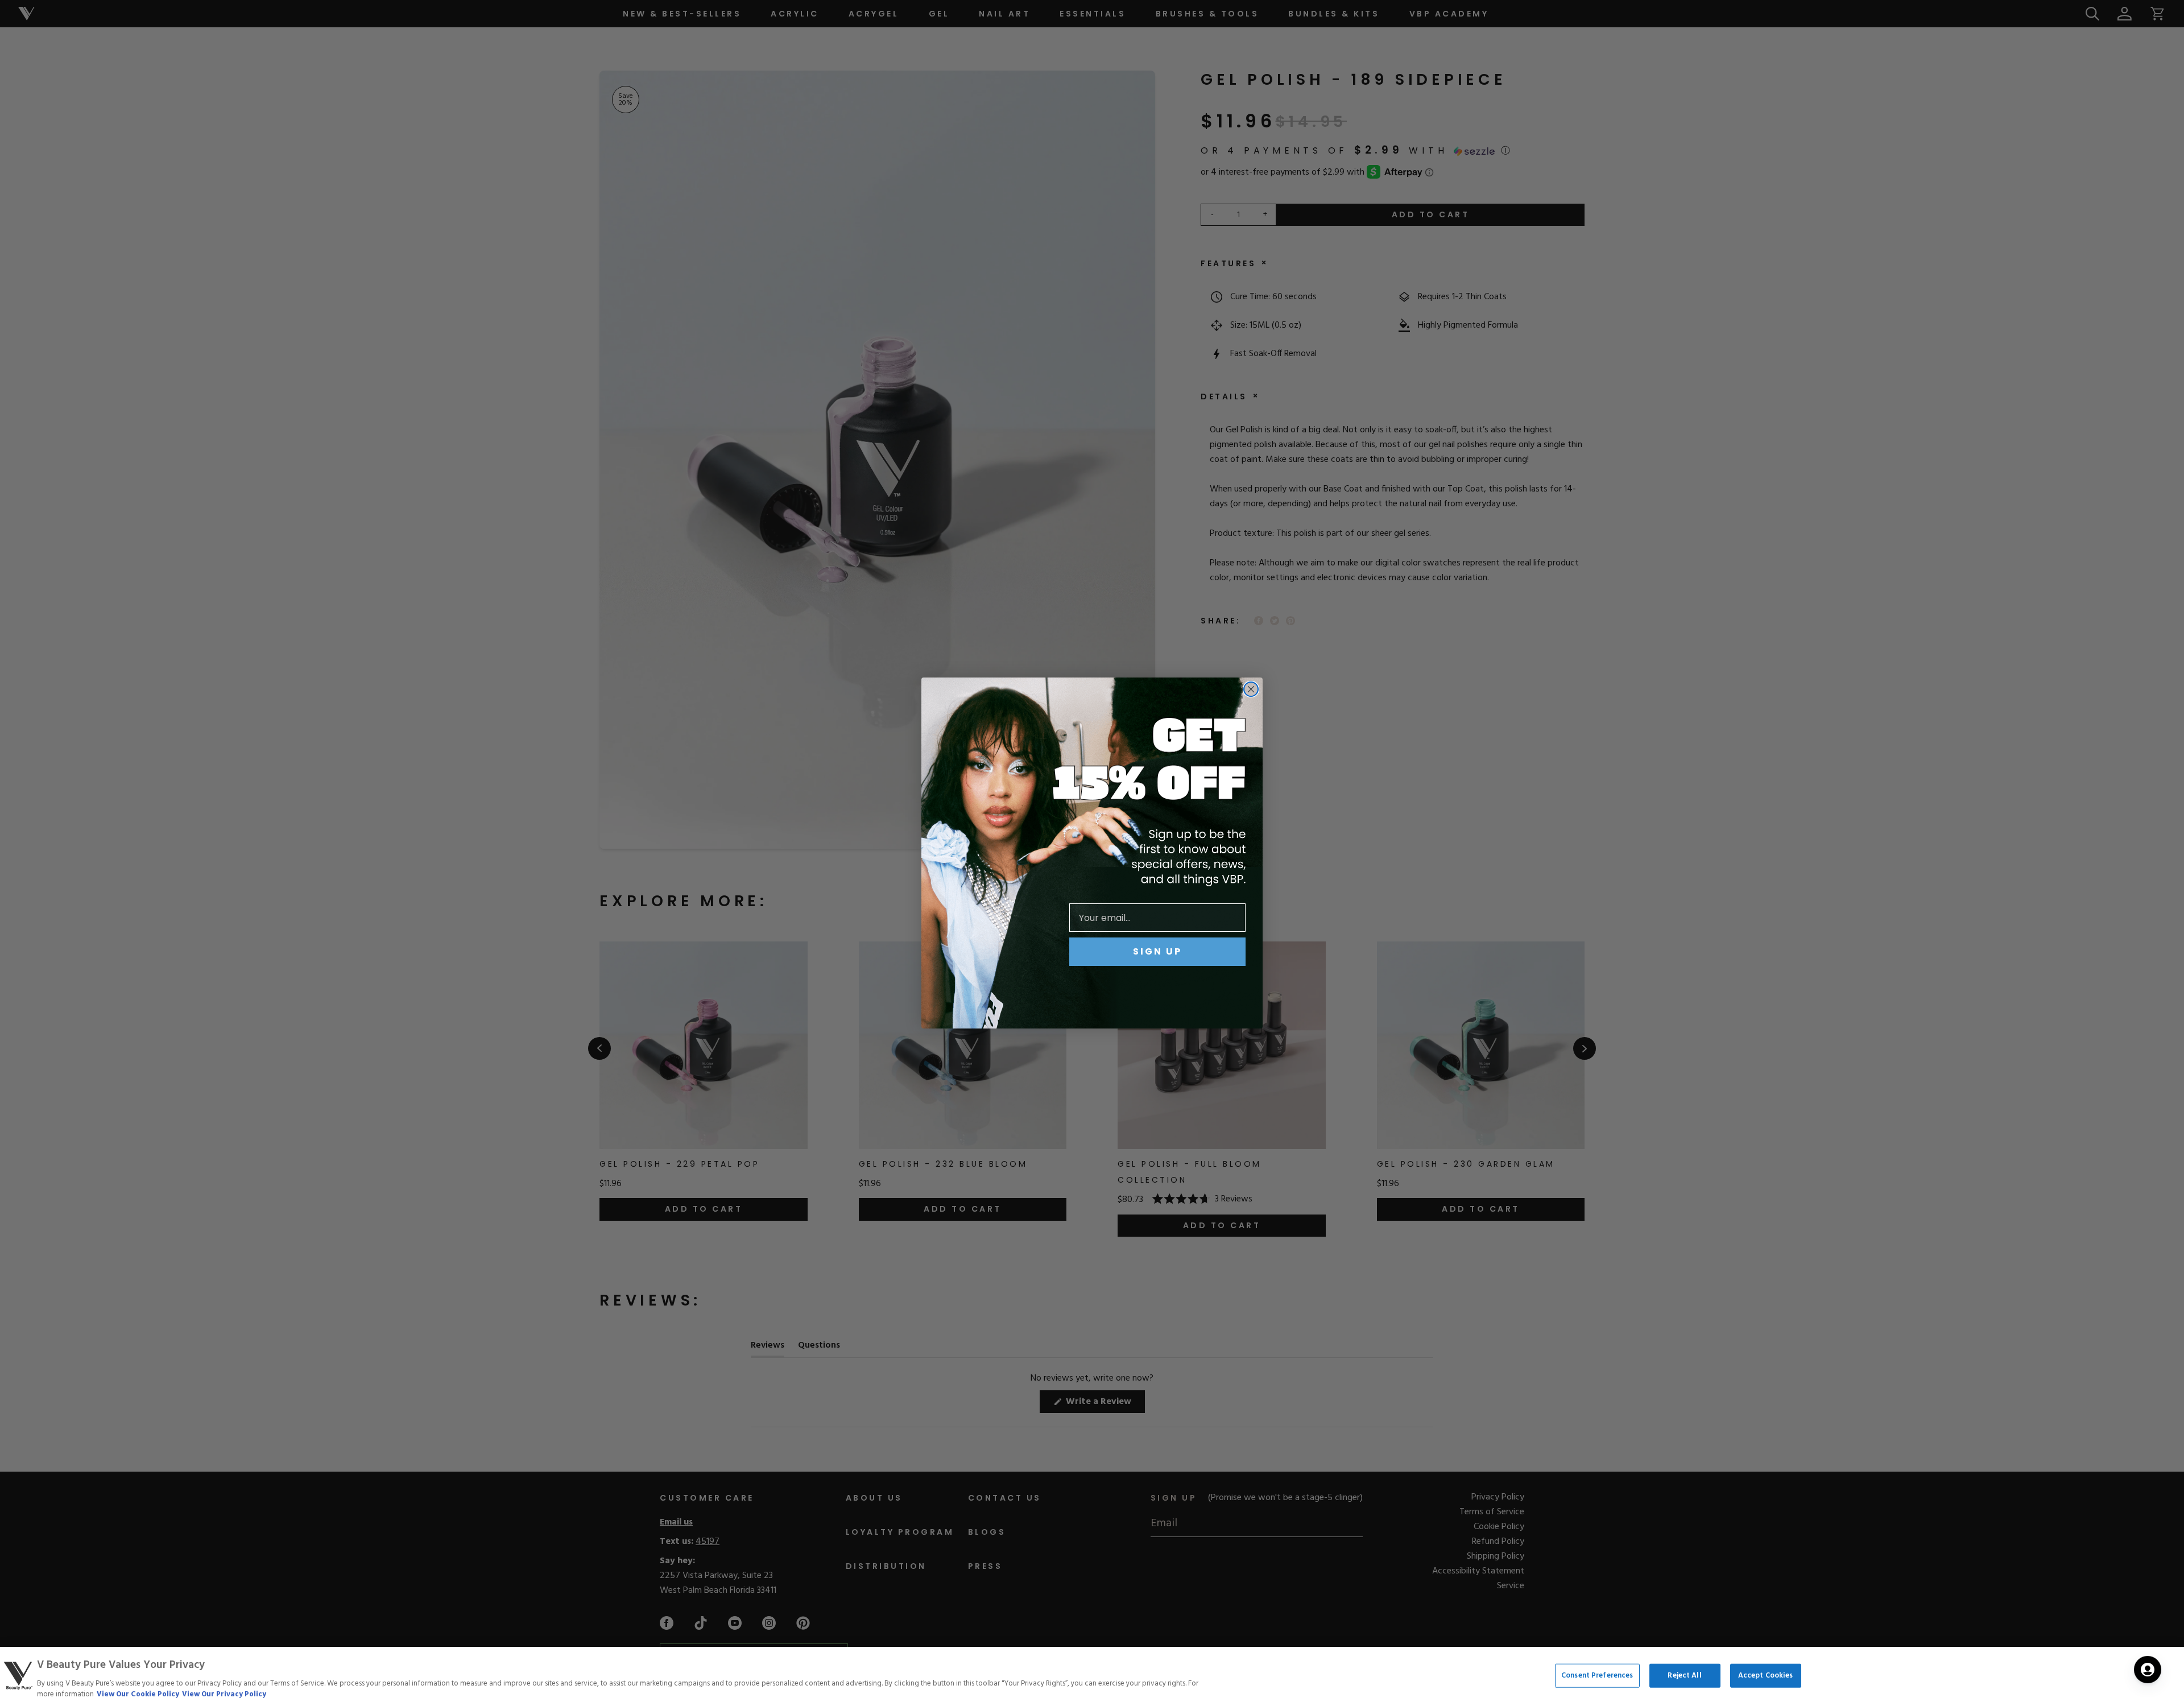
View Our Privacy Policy (224, 1694)
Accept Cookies (1766, 1676)
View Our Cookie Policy (138, 1694)
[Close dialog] (1251, 689)
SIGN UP (1157, 951)
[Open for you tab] (2148, 1670)
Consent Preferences (1597, 1676)
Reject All (1684, 1676)
